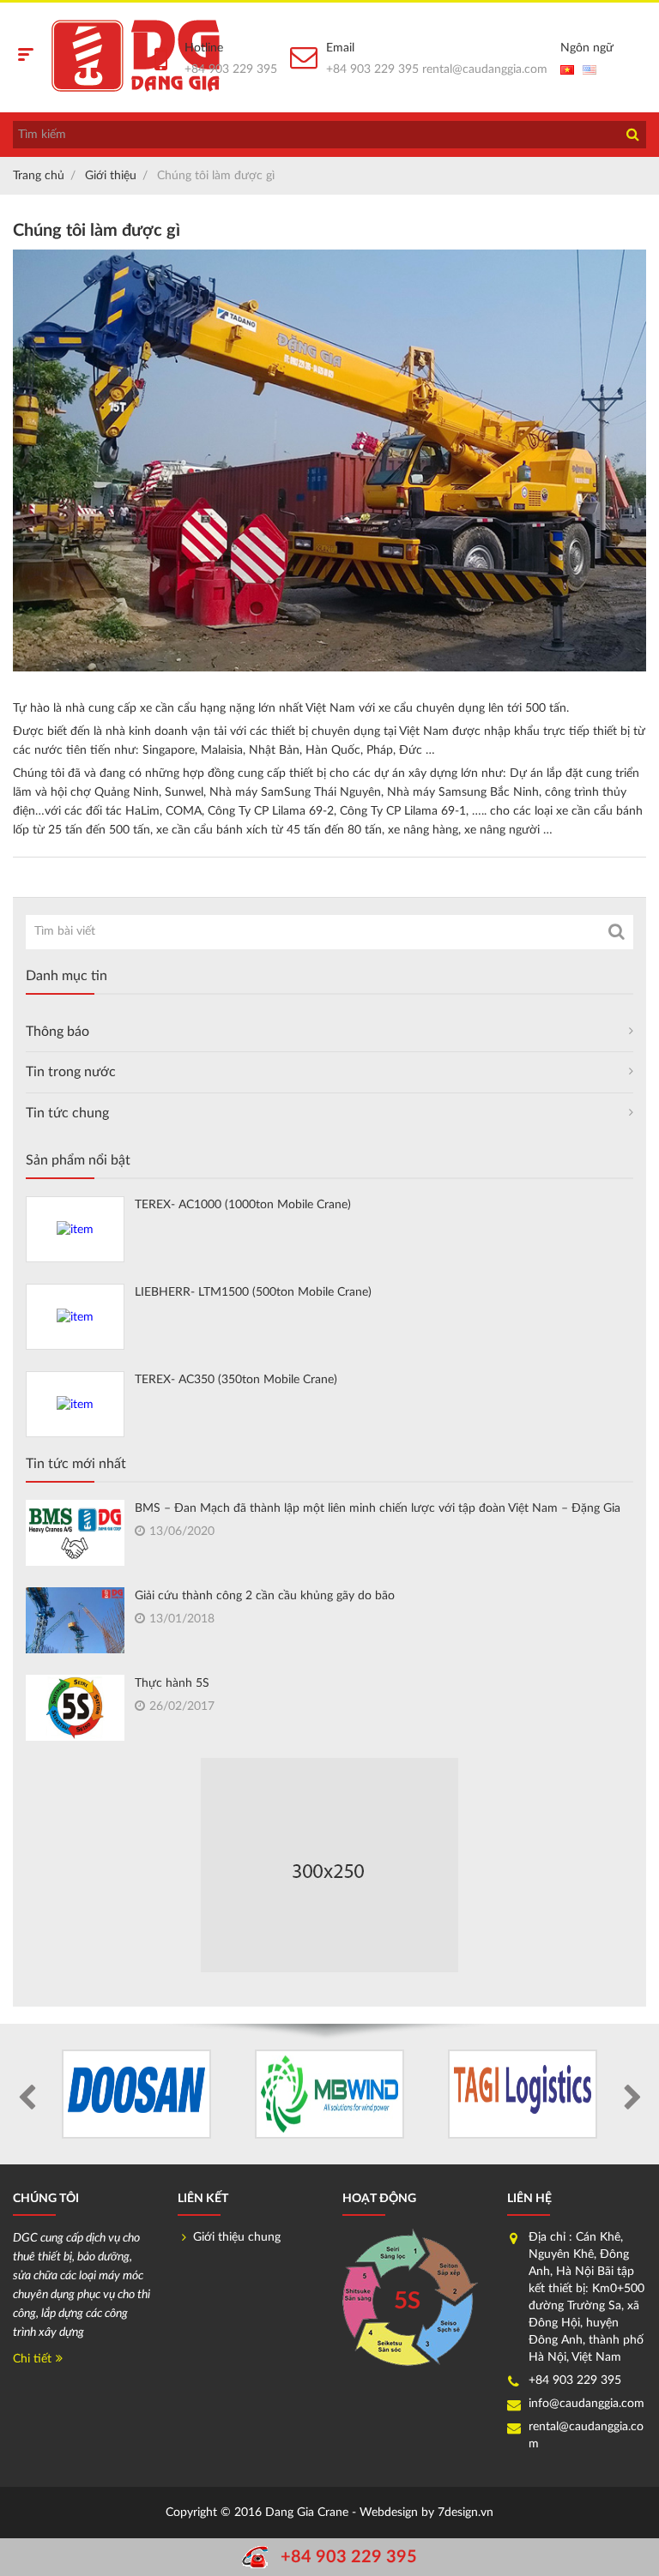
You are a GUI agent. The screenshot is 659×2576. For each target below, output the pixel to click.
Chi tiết (32, 2359)
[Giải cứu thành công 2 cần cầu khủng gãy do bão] (75, 1623)
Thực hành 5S (172, 1683)
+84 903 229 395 (231, 69)
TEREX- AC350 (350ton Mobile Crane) (236, 1380)
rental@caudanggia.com (485, 69)
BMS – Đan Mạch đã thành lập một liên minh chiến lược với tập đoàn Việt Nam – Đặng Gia (378, 1508)
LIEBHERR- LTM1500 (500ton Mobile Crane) (253, 1292)
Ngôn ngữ (587, 48)
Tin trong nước (71, 1072)
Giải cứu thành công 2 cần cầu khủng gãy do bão (265, 1596)
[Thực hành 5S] (75, 1707)
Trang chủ (39, 176)
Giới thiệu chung (237, 2237)
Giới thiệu (111, 176)
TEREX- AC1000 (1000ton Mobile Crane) (243, 1205)
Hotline (204, 48)
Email (340, 48)
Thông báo (57, 1032)
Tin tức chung (67, 1113)
